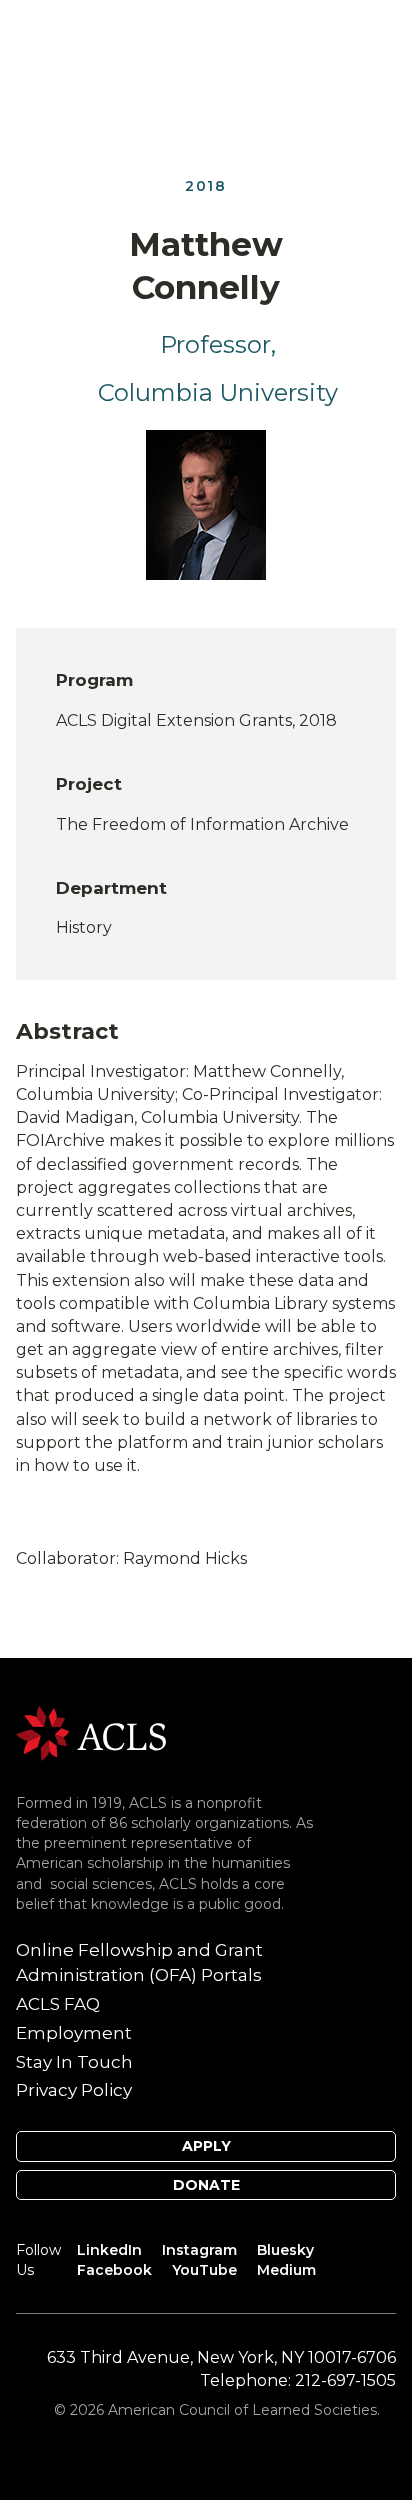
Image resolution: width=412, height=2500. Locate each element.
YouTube (204, 2270)
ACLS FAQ (58, 2004)
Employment (74, 2033)
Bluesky (285, 2250)
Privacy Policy (74, 2090)
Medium (286, 2270)
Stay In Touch (74, 2062)
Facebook (114, 2270)
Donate (206, 2185)
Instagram (199, 2250)
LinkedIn (109, 2250)
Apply (206, 2146)
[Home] (91, 1731)
